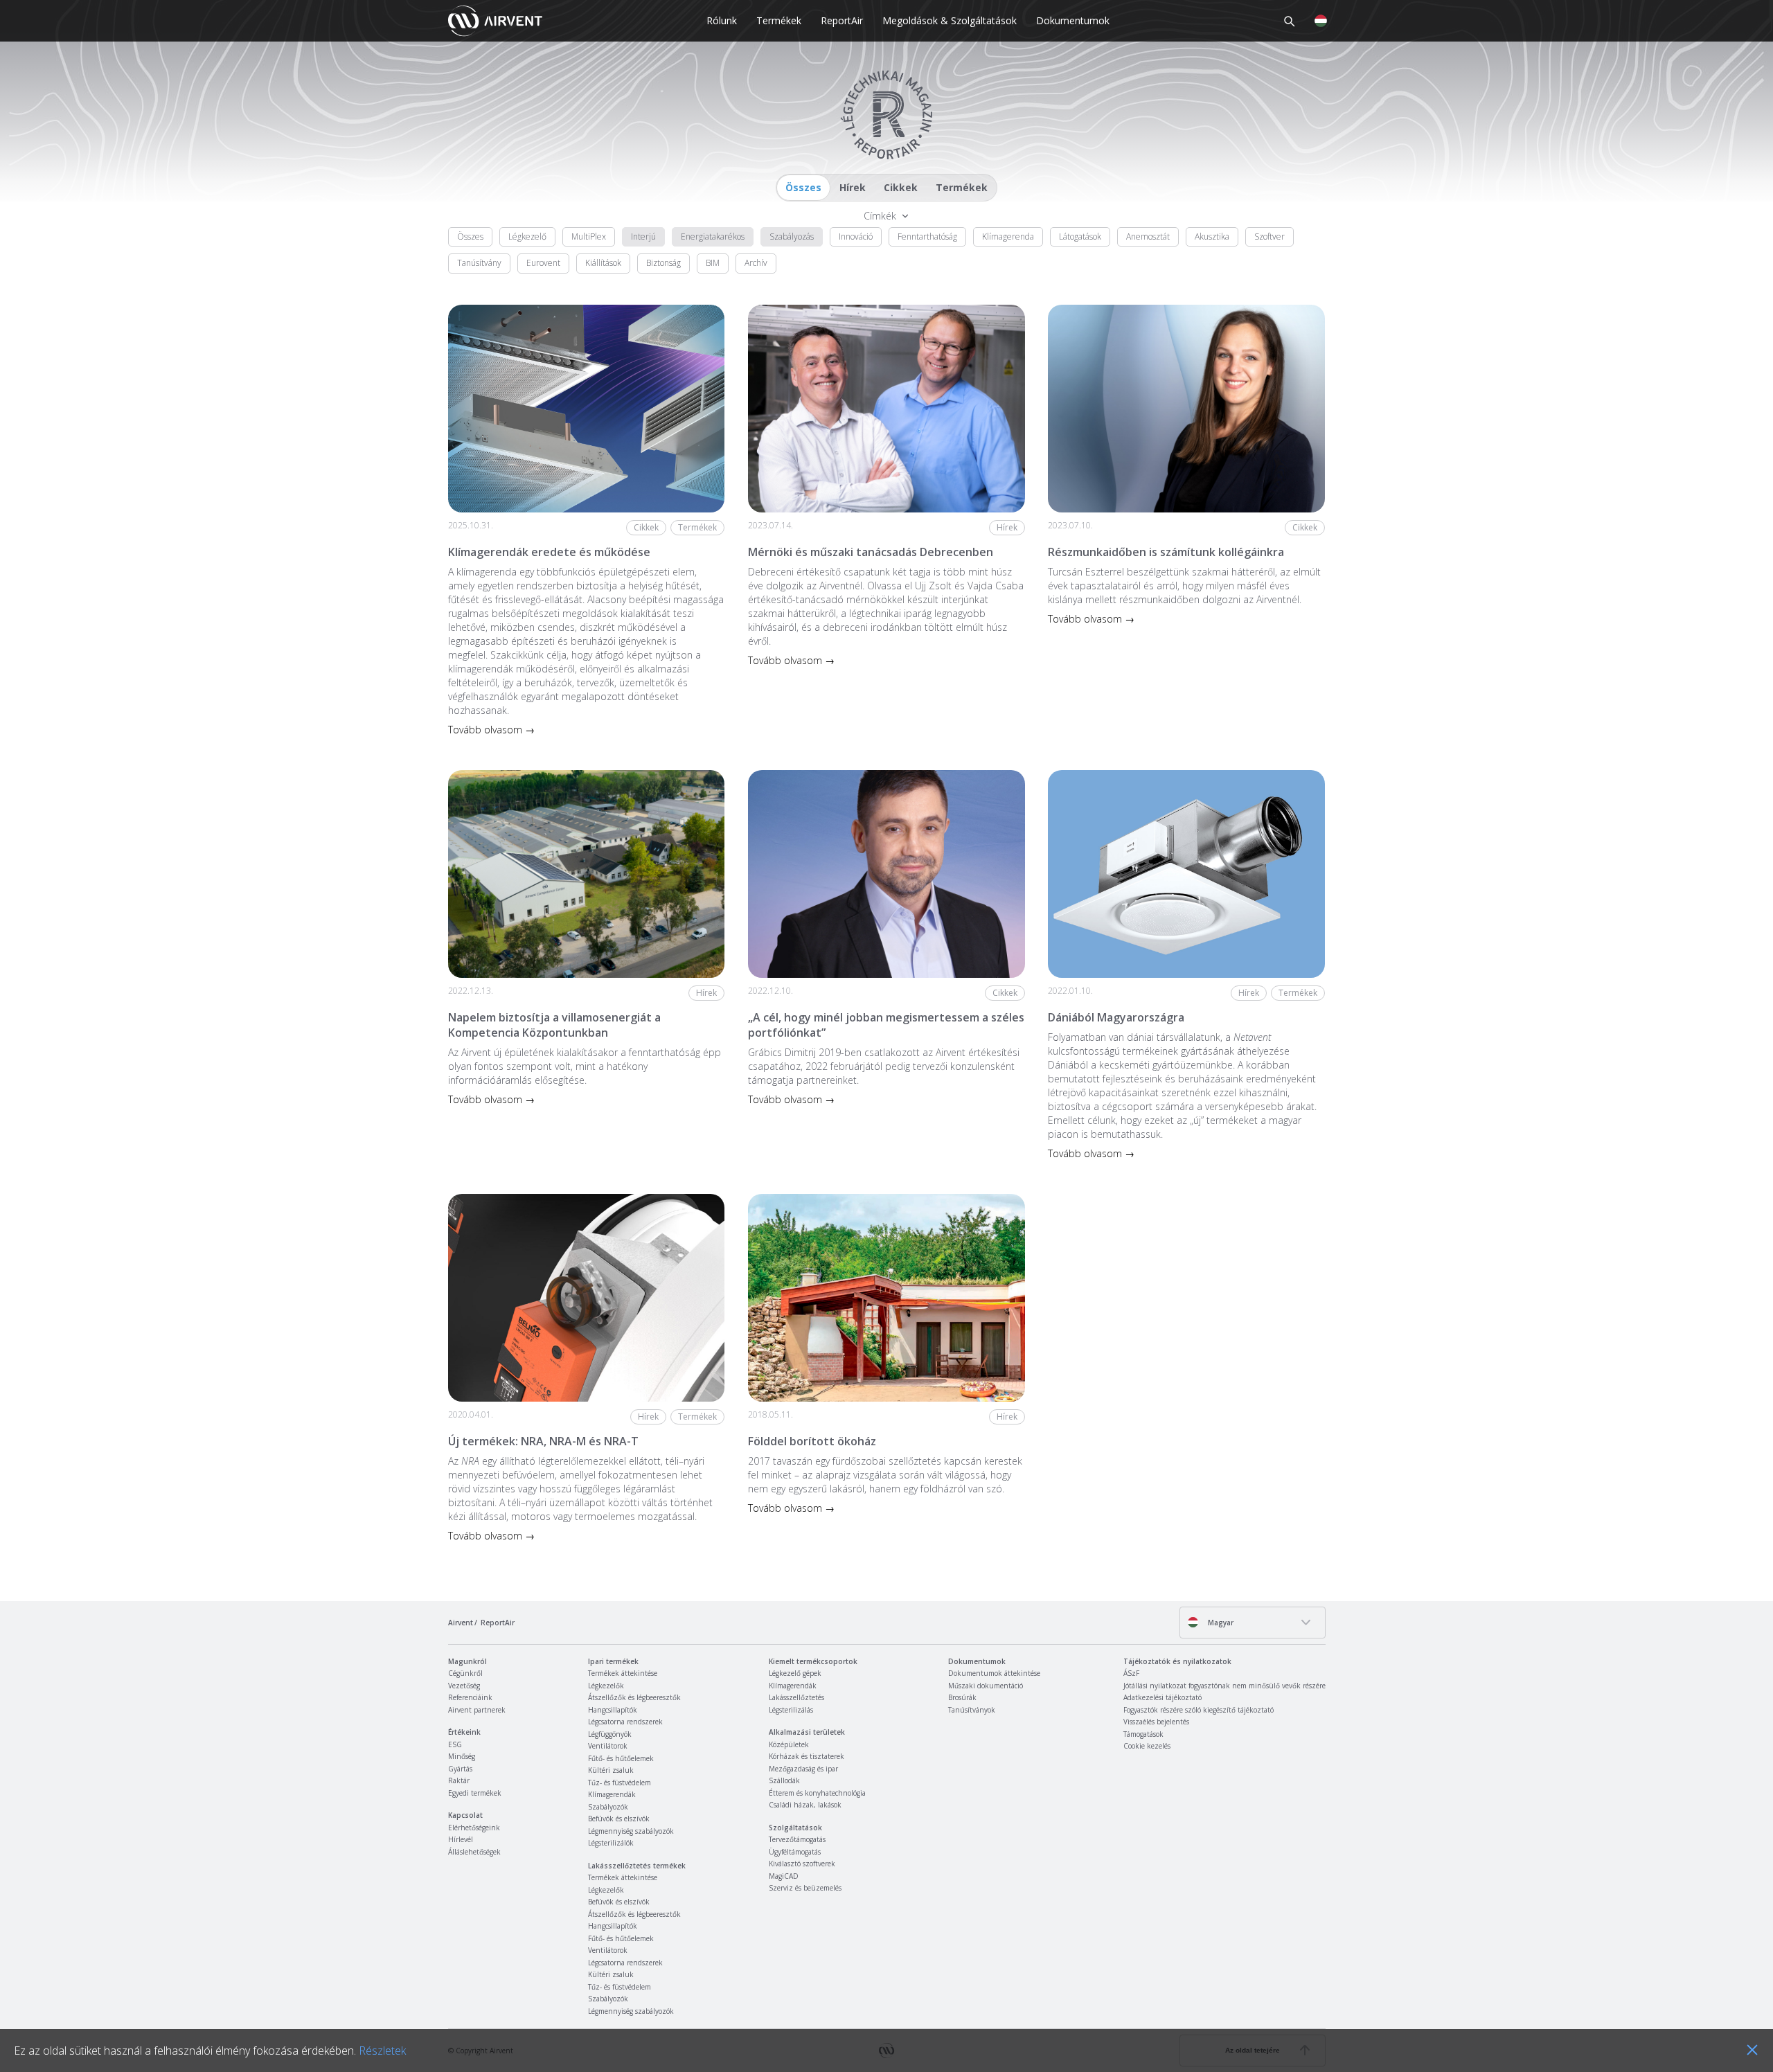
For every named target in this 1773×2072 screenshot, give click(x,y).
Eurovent (543, 263)
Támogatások (1143, 1734)
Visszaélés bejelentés (1156, 1722)
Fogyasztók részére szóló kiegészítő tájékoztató (1199, 1710)
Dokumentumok (1073, 20)
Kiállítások (603, 263)
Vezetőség (464, 1686)
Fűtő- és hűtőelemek (621, 1758)
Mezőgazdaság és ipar (803, 1769)
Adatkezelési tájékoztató (1162, 1697)
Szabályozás (792, 236)
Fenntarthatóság (927, 236)
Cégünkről (465, 1673)
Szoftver (1269, 236)
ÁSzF (1131, 1673)
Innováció (856, 236)
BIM (713, 263)
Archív (756, 263)
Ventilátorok (608, 1746)
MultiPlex (589, 236)
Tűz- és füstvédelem (620, 1783)
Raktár (459, 1780)
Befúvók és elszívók (619, 1819)
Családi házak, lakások (805, 1805)
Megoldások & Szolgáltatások (950, 20)
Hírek (853, 187)
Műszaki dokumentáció (986, 1686)
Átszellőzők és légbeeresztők (634, 1697)
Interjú (643, 236)
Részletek (382, 2051)
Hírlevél (461, 1839)
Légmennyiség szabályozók (631, 1831)
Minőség (462, 1756)
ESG (455, 1744)
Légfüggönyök (610, 1734)
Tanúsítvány (479, 263)
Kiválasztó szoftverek (802, 1864)
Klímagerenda (1008, 236)
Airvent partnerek (477, 1710)
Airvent (461, 1623)
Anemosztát (1148, 236)
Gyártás (460, 1769)
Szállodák (784, 1780)
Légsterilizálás (791, 1710)
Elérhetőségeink (474, 1828)
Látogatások (1080, 236)
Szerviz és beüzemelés (805, 1888)
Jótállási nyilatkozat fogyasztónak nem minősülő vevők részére (1224, 1686)
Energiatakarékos (713, 236)
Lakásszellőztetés (796, 1697)
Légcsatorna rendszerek (625, 1722)
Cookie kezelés (1147, 1746)
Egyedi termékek (475, 1793)
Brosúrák (962, 1697)
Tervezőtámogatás (797, 1839)
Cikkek (901, 187)
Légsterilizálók (611, 1843)
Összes (803, 187)
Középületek (789, 1744)
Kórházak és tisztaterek (807, 1756)
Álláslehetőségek (474, 1852)
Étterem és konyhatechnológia (817, 1793)
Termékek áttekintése (623, 1673)
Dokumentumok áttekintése (994, 1673)
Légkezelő (527, 236)
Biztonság (663, 263)
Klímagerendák (612, 1794)
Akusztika (1212, 236)
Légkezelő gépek (795, 1673)
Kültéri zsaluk (611, 1770)
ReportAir (842, 20)
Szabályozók (608, 1807)
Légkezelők (606, 1686)
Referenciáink (470, 1697)
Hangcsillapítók (613, 1710)
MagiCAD (784, 1876)
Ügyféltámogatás (795, 1852)
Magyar (1220, 1623)
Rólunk (722, 20)
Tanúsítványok (972, 1710)
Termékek (779, 20)
